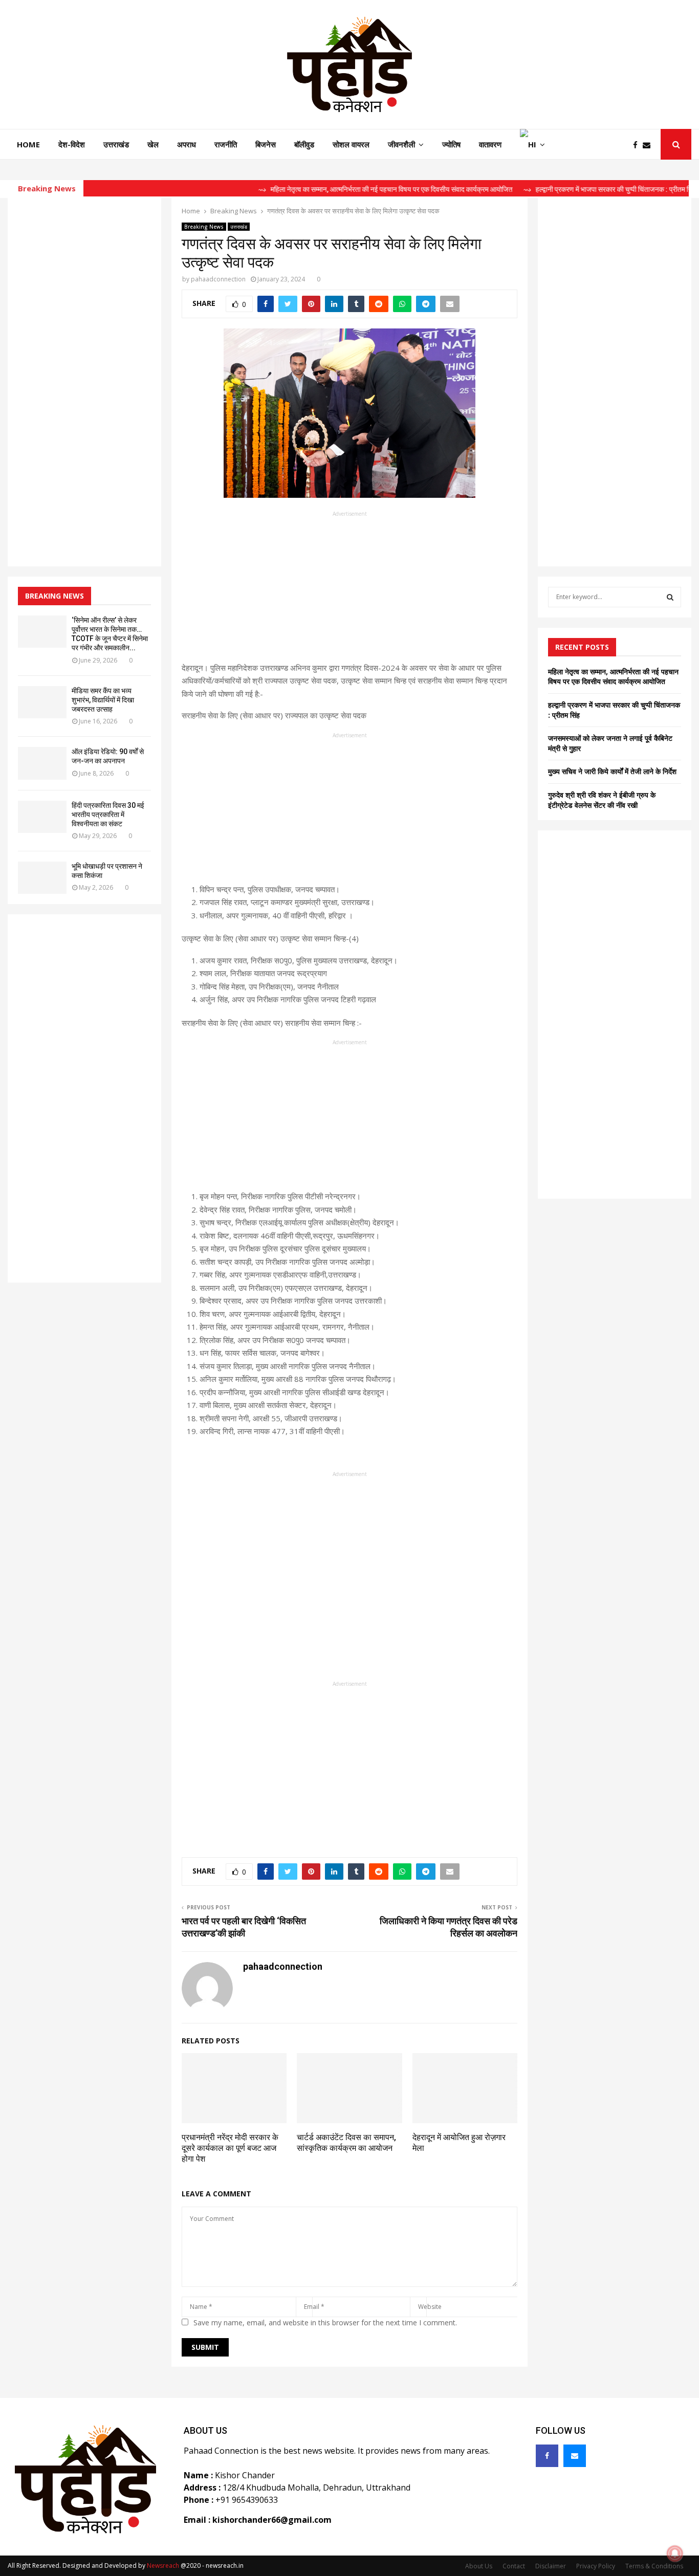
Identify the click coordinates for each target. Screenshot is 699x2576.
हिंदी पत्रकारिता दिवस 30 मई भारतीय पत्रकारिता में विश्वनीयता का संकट (108, 814)
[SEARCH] (670, 597)
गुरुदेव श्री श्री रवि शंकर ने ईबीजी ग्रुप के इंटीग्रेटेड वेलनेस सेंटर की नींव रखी (602, 800)
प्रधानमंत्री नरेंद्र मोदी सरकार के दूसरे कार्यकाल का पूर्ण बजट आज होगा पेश (230, 2148)
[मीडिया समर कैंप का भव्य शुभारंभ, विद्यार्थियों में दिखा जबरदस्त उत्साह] (42, 702)
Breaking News (204, 227)
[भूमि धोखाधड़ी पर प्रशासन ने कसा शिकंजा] (42, 878)
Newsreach (163, 2566)
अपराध (187, 144)
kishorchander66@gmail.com (272, 2520)
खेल (153, 144)
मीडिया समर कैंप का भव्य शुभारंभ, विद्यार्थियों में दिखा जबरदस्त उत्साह (103, 700)
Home (28, 144)
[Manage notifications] (675, 2553)
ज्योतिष (451, 144)
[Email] (649, 145)
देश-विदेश (72, 144)
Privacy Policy (596, 2566)
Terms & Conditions (654, 2566)
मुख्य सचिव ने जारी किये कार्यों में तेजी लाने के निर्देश (612, 771)
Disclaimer (551, 2566)
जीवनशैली (401, 144)
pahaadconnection (218, 279)
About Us (479, 2566)
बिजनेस (266, 144)
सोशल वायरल (351, 144)
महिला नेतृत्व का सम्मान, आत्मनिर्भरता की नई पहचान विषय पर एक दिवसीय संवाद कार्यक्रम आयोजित (613, 677)
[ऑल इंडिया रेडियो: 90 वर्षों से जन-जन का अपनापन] (42, 763)
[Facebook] (638, 145)
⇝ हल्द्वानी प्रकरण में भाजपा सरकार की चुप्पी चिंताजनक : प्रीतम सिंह (564, 189)
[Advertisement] (349, 590)
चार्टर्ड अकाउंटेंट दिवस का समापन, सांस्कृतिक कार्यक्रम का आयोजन (346, 2143)
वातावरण (490, 144)
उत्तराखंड (116, 144)
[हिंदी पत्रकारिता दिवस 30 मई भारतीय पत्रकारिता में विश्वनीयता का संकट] (42, 817)
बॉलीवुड (304, 144)
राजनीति (226, 144)
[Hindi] (532, 144)
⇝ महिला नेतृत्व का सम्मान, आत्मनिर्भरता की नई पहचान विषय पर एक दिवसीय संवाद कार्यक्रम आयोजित (340, 189)
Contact (514, 2566)
